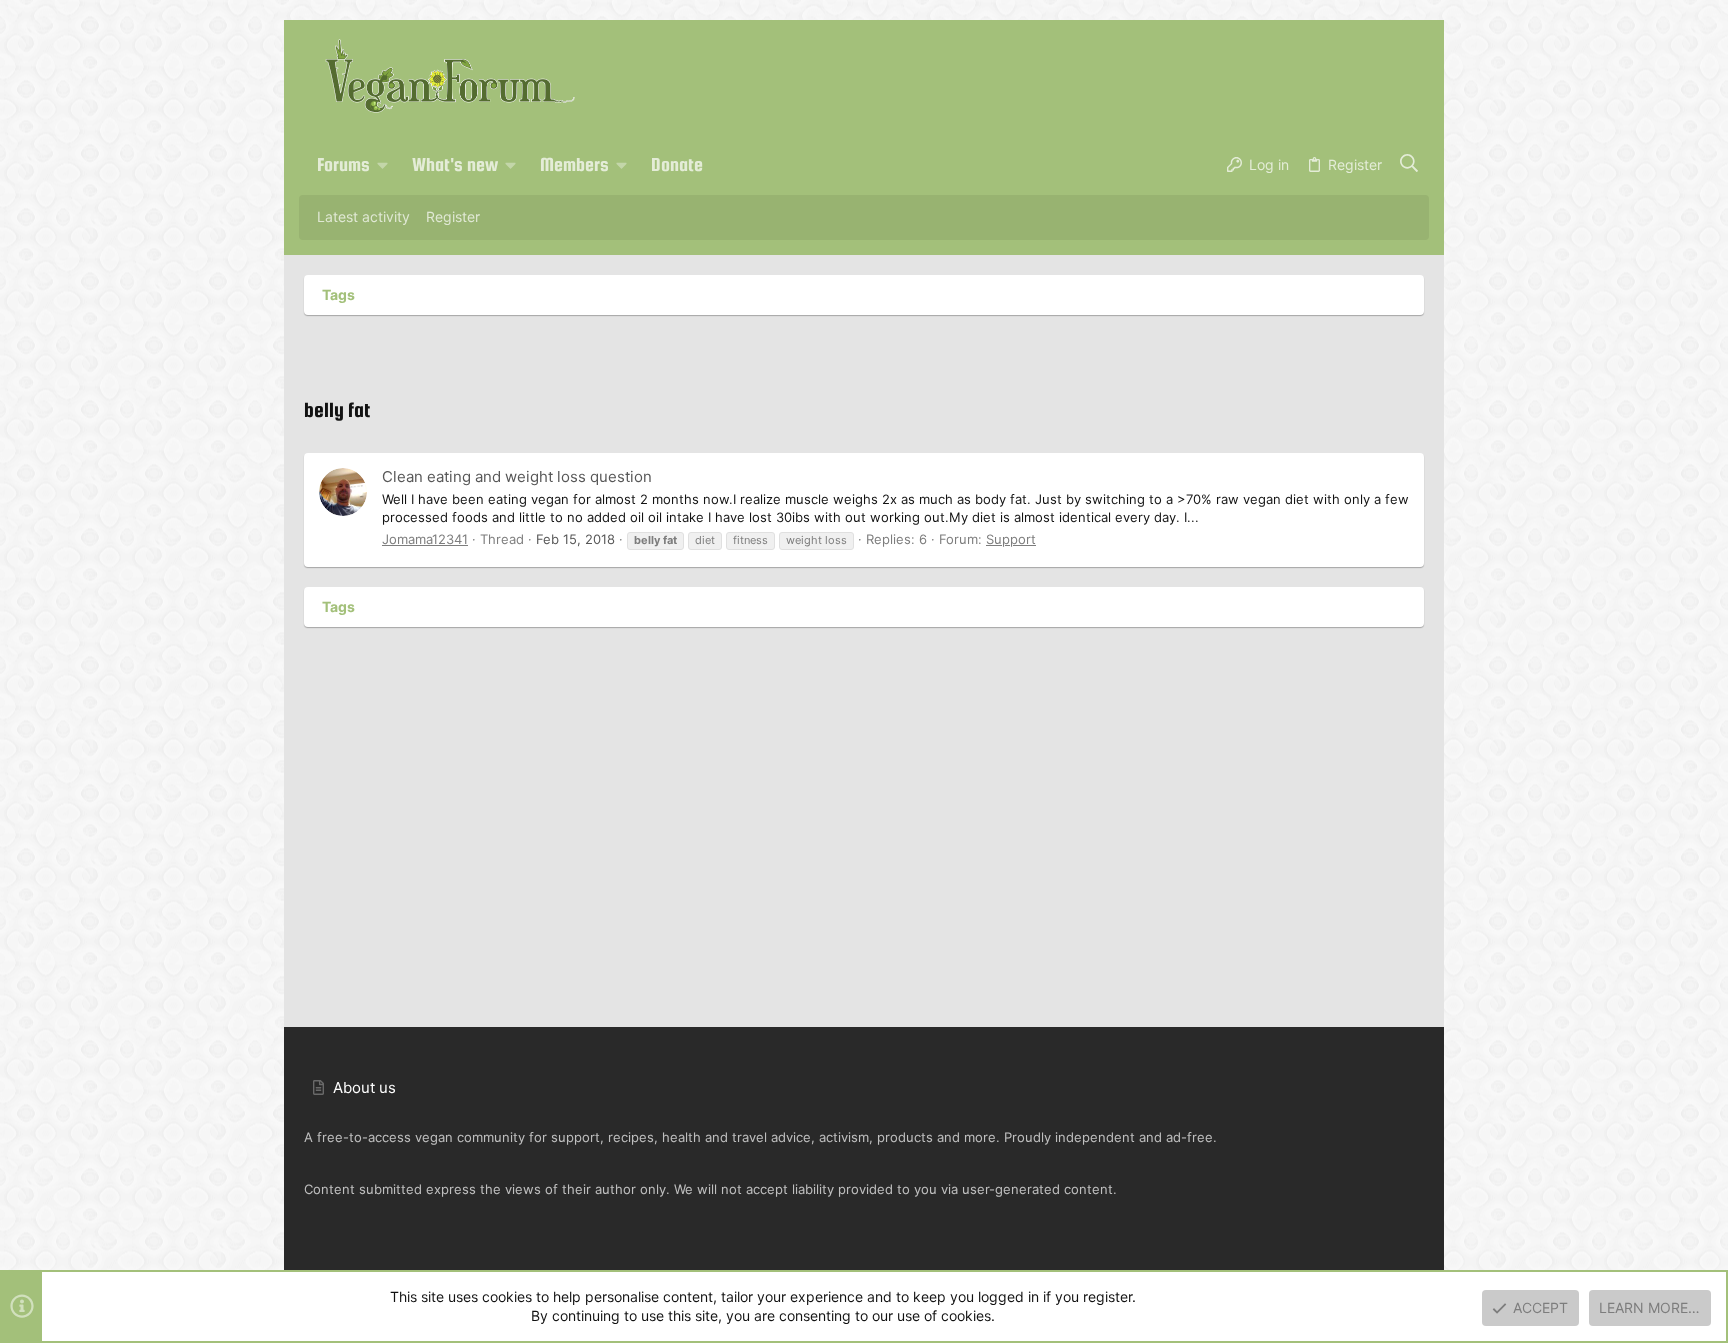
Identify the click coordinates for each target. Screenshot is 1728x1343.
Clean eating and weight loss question (517, 476)
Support (1011, 539)
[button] (383, 165)
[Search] (1409, 165)
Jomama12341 (425, 539)
